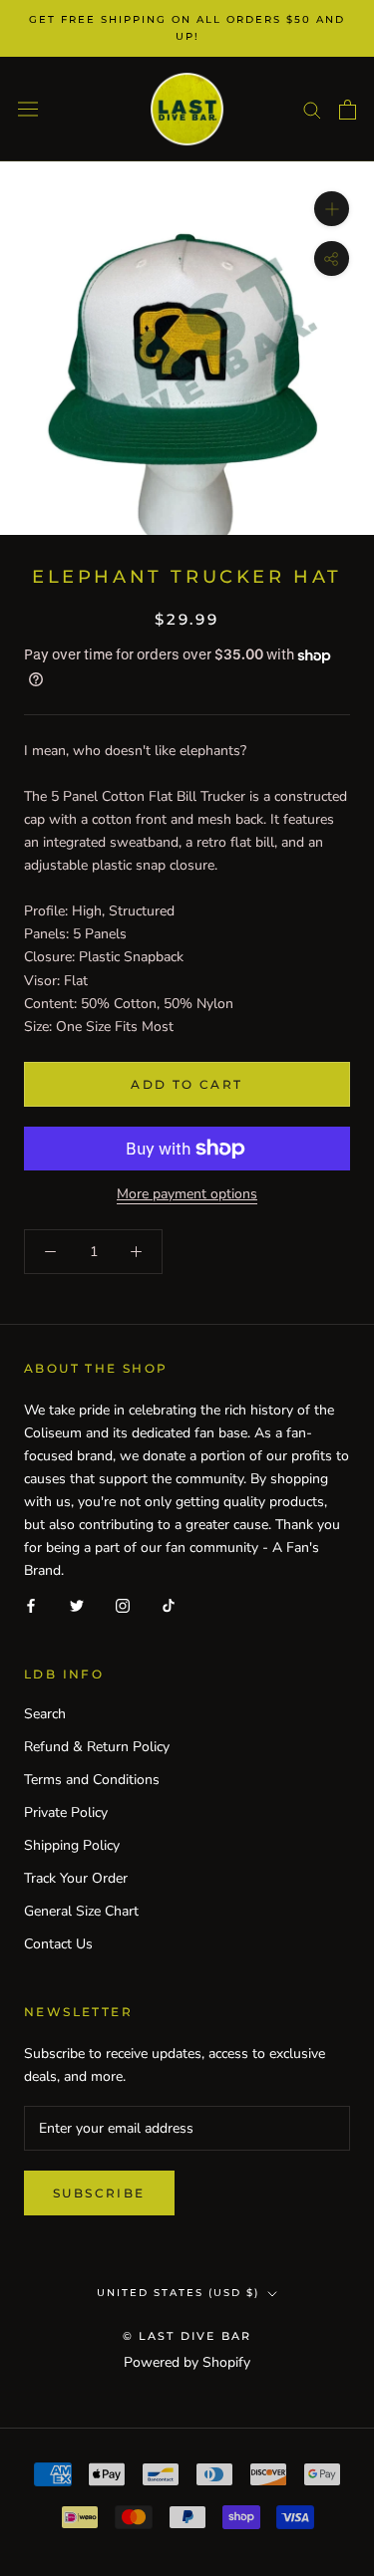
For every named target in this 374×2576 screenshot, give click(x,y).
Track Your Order (76, 1878)
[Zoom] (332, 209)
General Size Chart (81, 1911)
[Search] (312, 109)
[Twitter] (77, 1605)
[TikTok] (169, 1605)
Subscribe (99, 2193)
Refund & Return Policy (97, 1747)
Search (45, 1714)
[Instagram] (123, 1605)
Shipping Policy (72, 1845)
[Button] (332, 258)
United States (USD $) (178, 2293)
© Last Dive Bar (187, 2336)
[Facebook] (31, 1605)
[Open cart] (348, 110)
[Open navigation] (28, 109)
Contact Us (58, 1944)
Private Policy (66, 1812)
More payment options (187, 1194)
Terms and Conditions (92, 1780)
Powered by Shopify (187, 2362)
